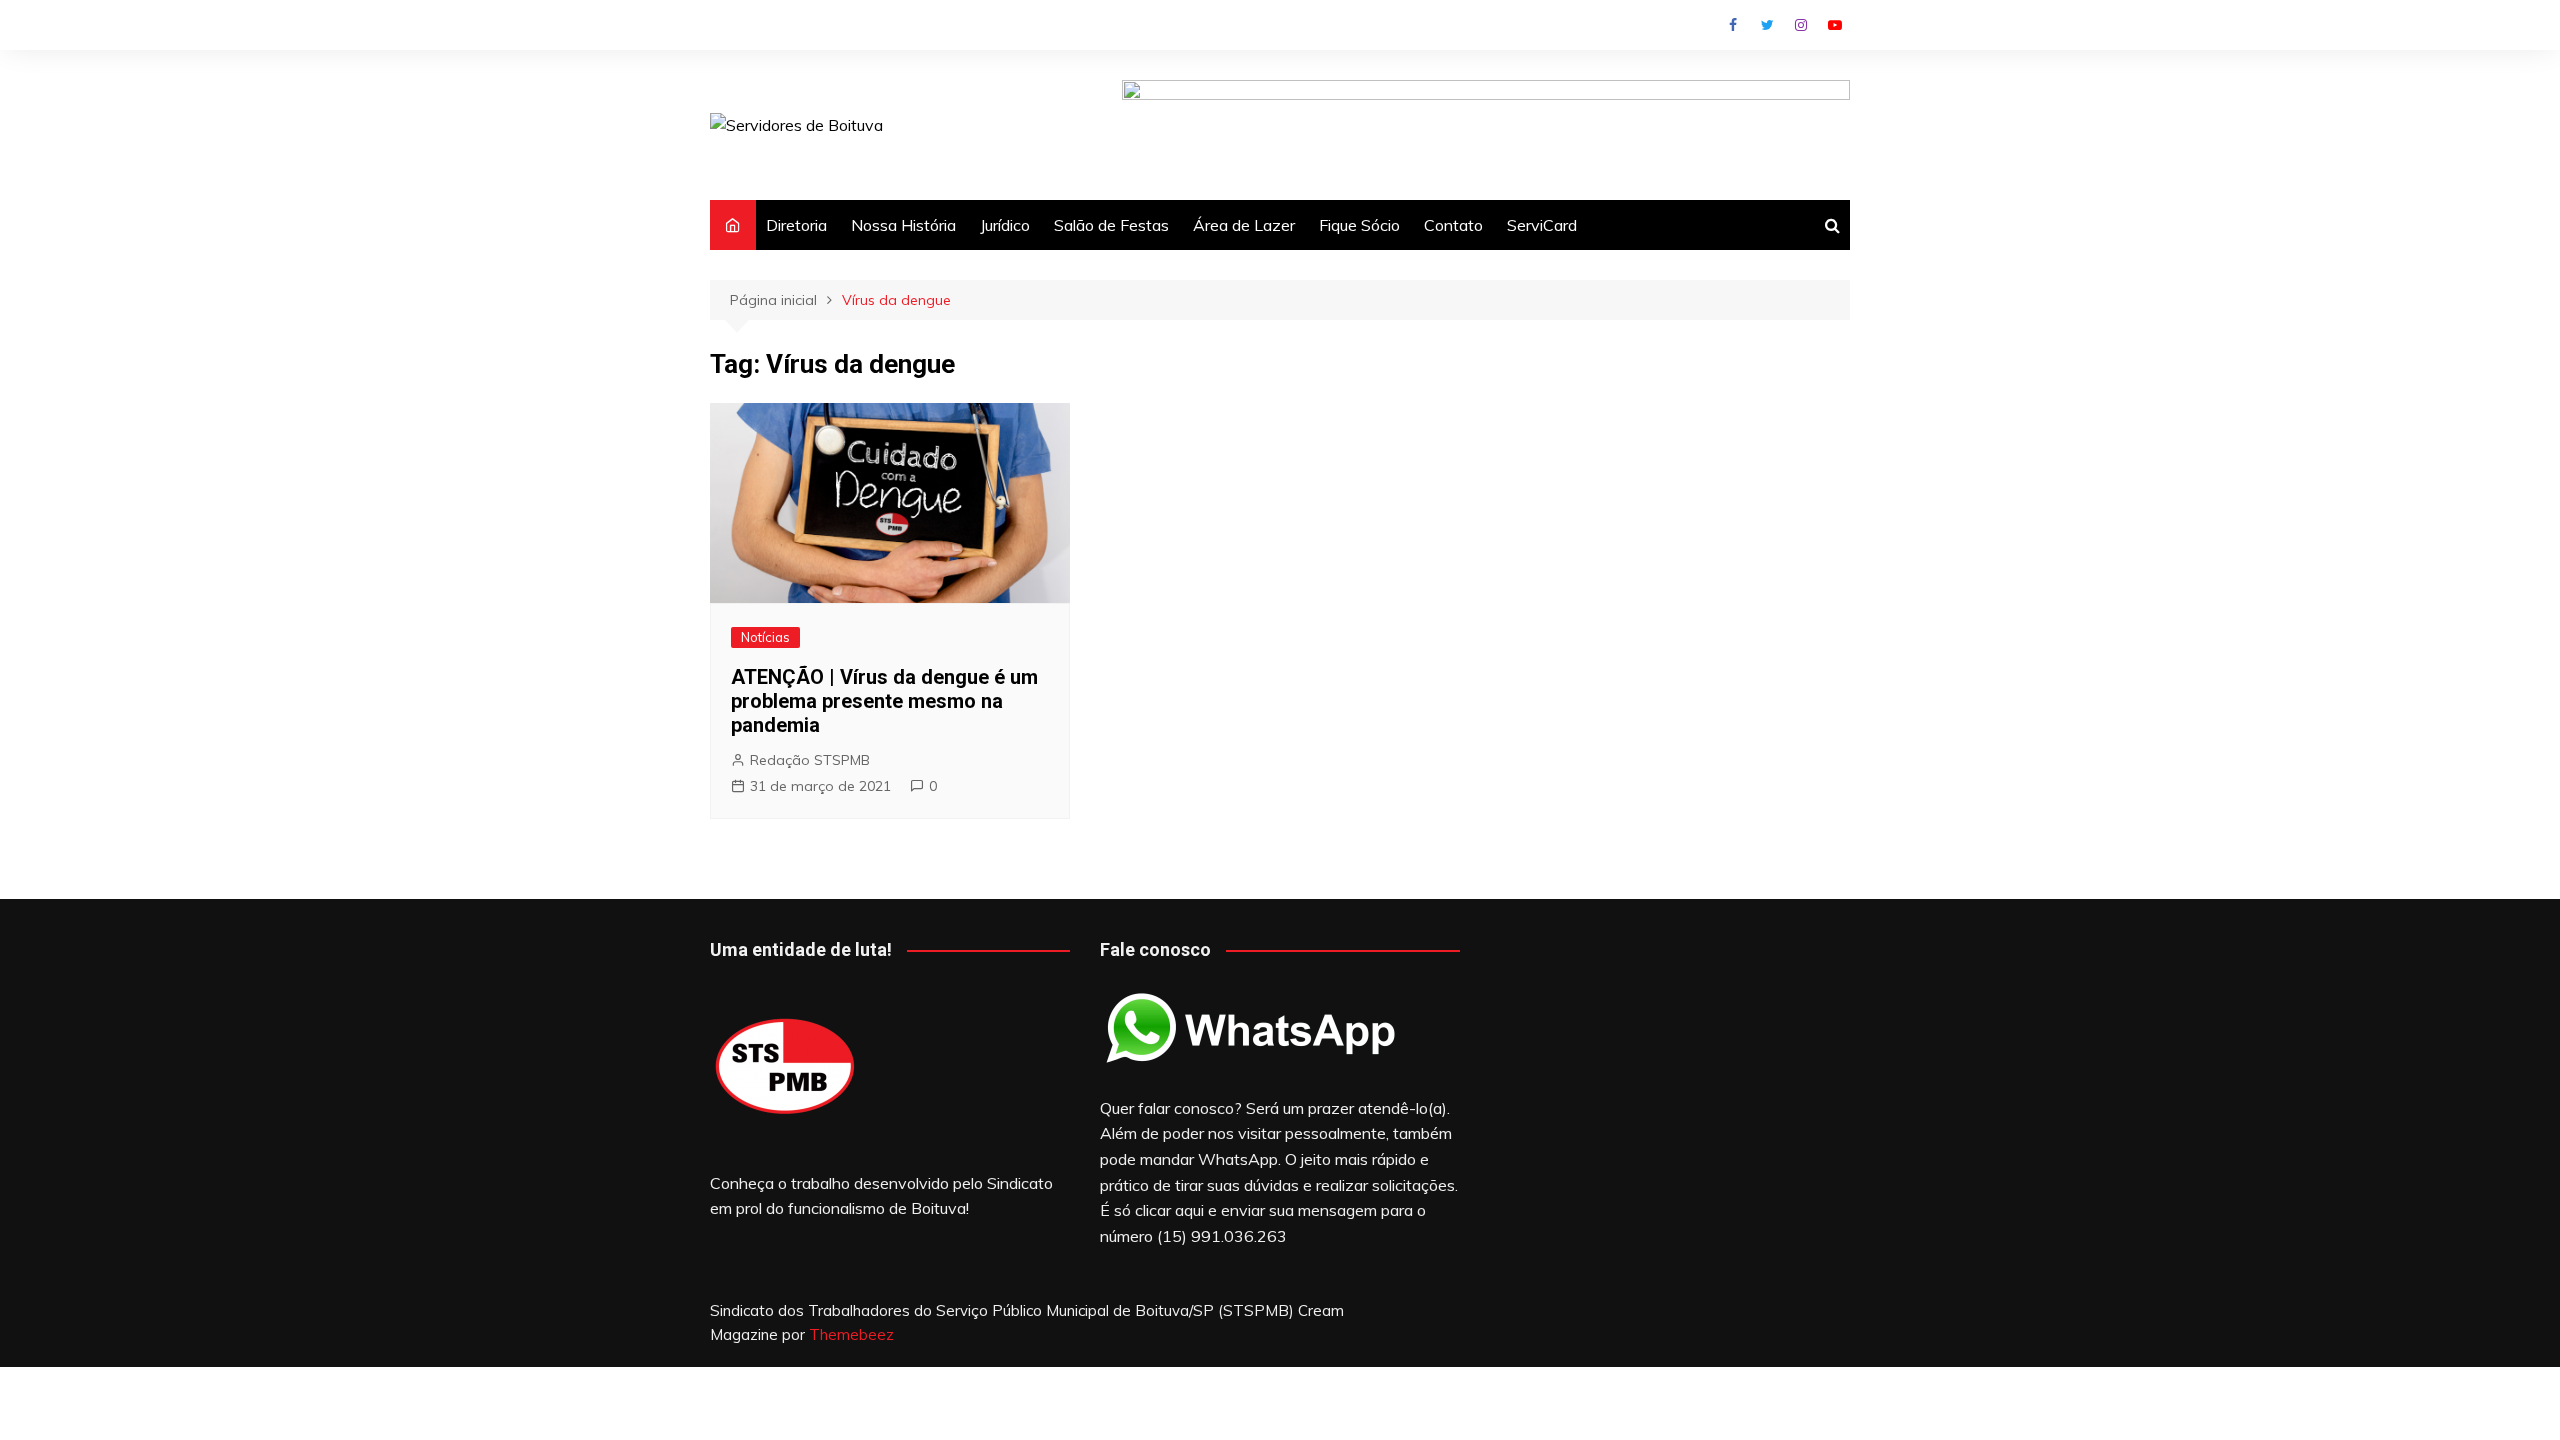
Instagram (1801, 25)
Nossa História (903, 225)
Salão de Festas (1111, 225)
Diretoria (796, 225)
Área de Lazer (1244, 225)
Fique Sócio (1359, 225)
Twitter (1767, 25)
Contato (1453, 225)
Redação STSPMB (810, 760)
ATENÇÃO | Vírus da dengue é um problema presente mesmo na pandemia (884, 701)
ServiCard (1542, 225)
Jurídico (1005, 225)
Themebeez (851, 1334)
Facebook (1733, 25)
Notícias (765, 637)
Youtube (1835, 25)
